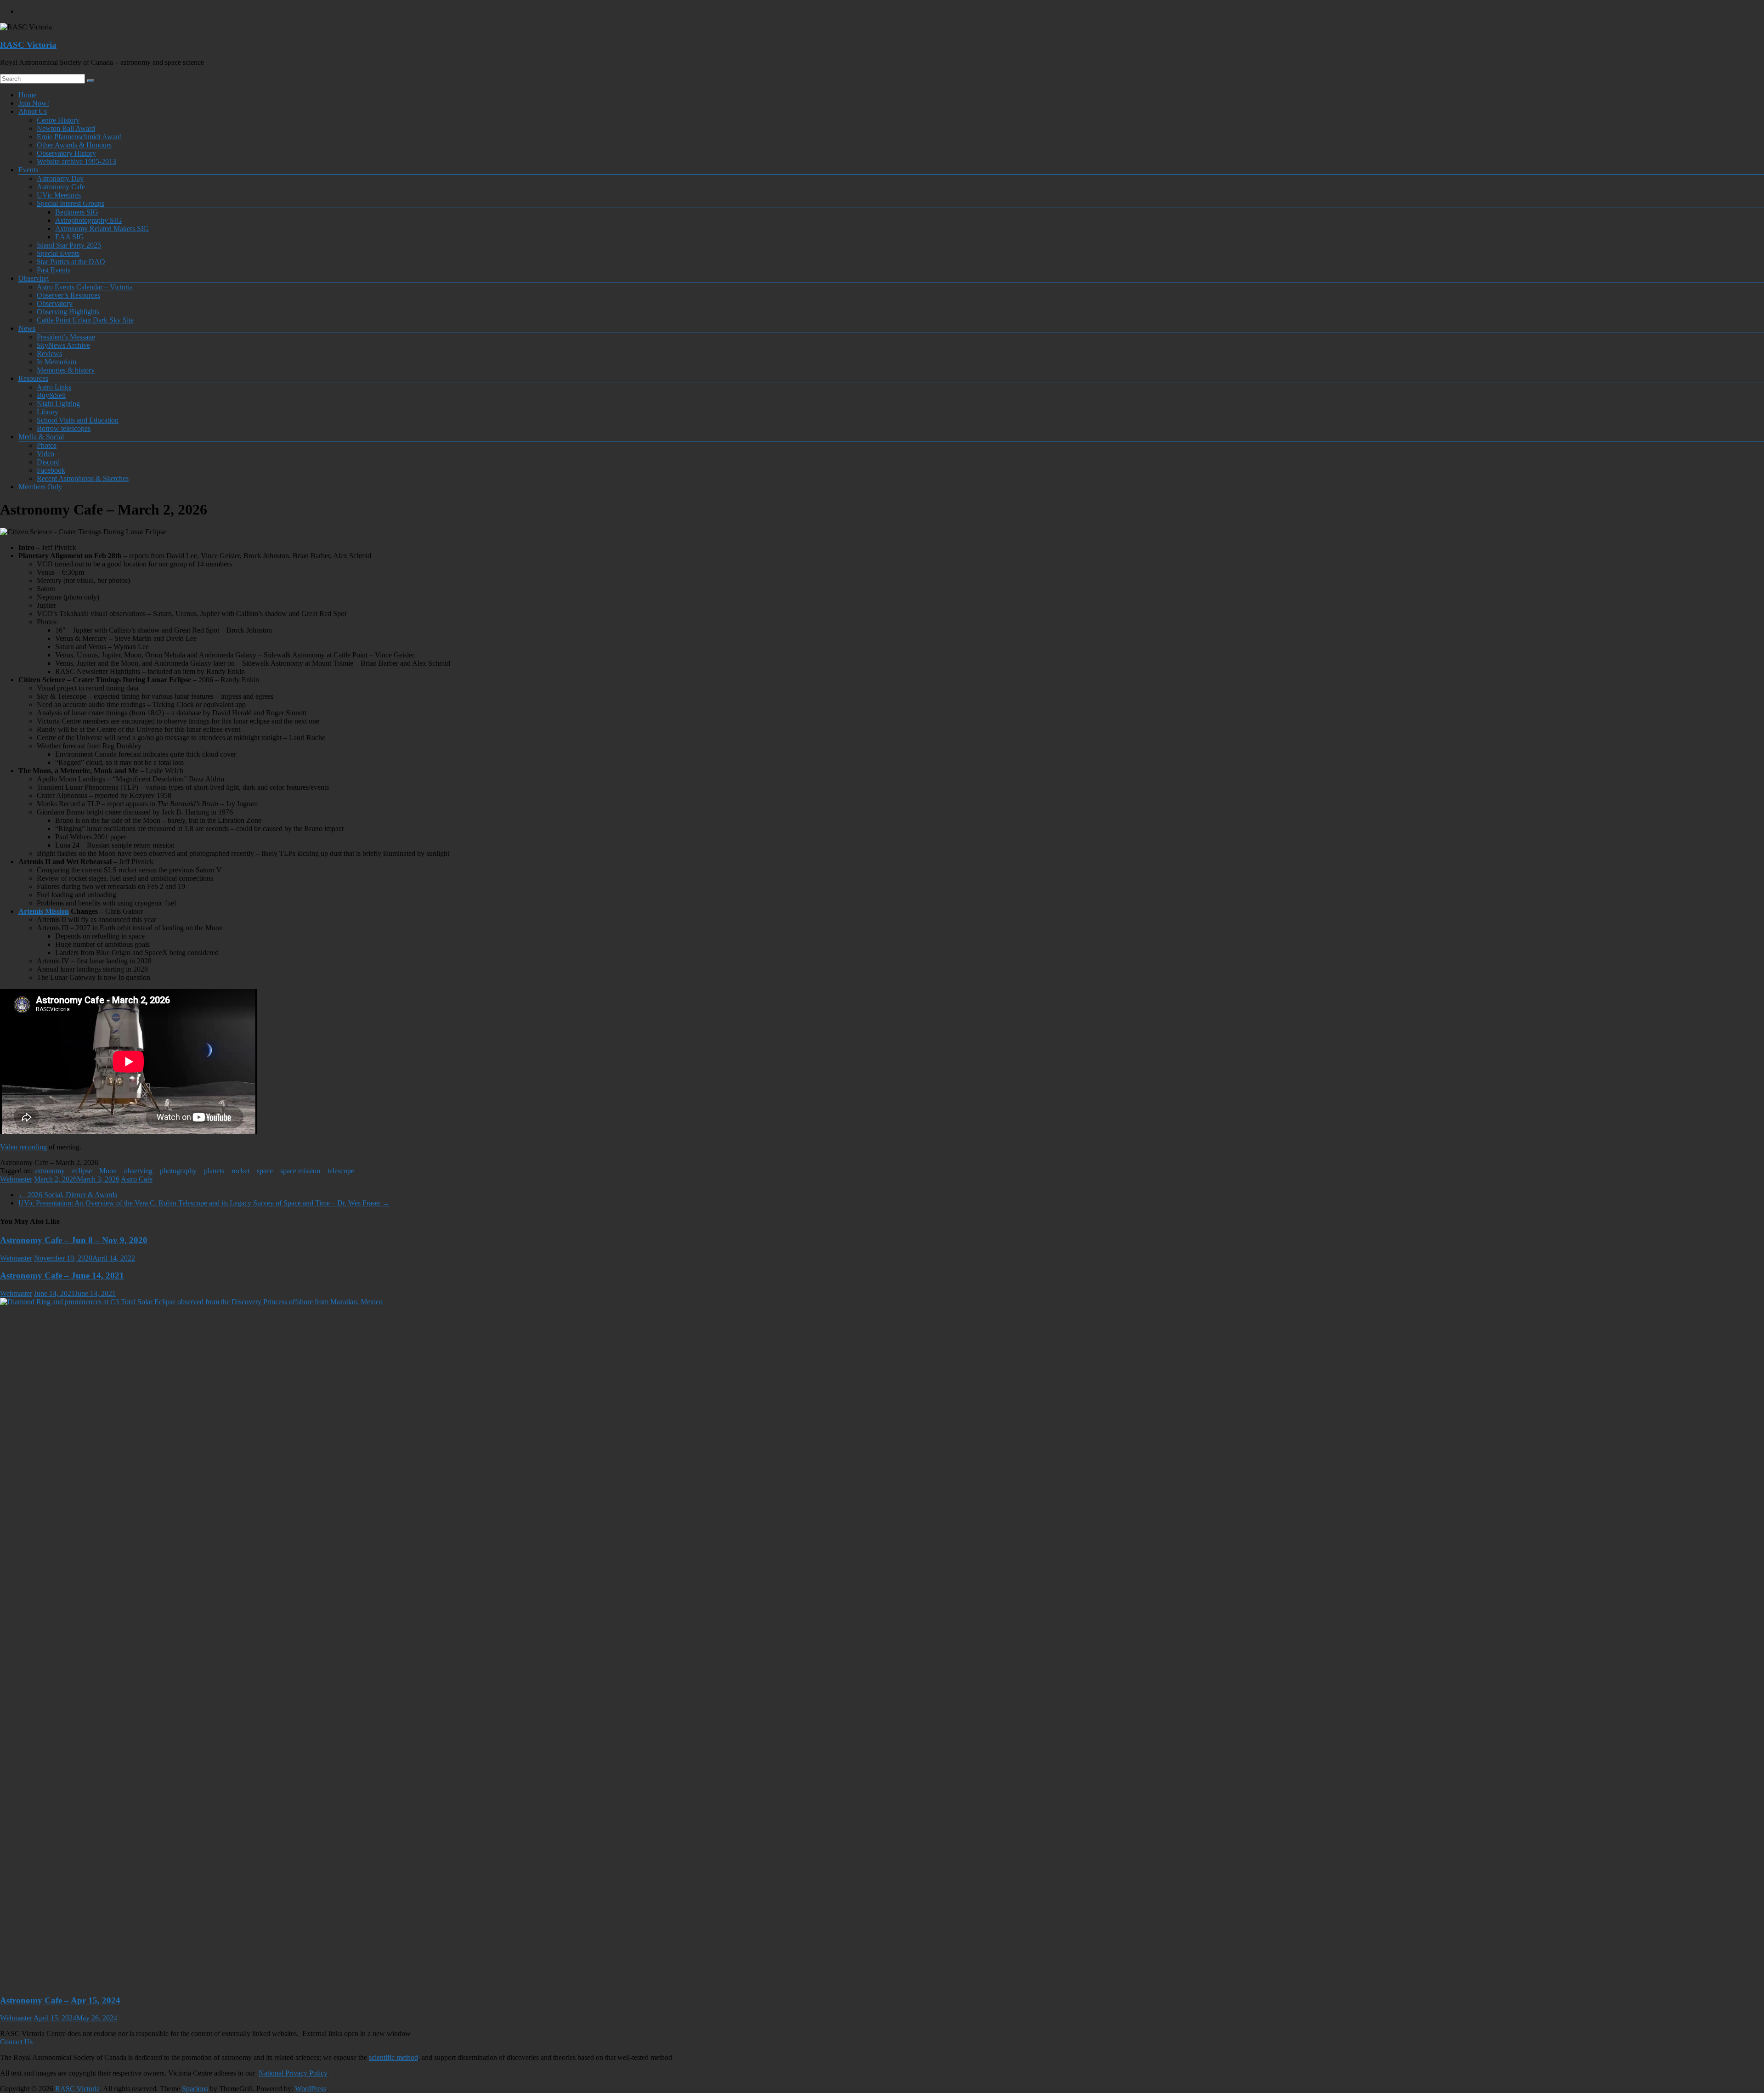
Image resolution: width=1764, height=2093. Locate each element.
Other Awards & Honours (74, 145)
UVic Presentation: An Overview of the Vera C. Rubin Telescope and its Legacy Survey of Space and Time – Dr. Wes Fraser (204, 1203)
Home (27, 95)
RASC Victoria (28, 45)
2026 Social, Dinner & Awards (68, 1195)
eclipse (82, 1171)
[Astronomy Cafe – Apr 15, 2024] (689, 1302)
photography (178, 1171)
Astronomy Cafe (61, 187)
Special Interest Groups (71, 203)
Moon (108, 1171)
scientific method (393, 2057)
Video (45, 454)
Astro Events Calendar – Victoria (85, 287)
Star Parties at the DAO (71, 262)
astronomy (50, 1171)
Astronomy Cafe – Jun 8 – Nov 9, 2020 (74, 1240)
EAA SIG (70, 237)
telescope (341, 1171)
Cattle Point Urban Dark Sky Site (85, 320)
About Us (33, 111)
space (265, 1171)
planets (214, 1171)
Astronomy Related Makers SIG (102, 229)
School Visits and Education (78, 420)
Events (28, 170)
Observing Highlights (68, 312)
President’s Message (66, 337)
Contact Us (16, 2042)
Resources (33, 378)
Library (48, 412)
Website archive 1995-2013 (76, 161)
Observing (34, 278)
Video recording (23, 1147)
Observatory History (66, 153)
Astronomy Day (60, 178)
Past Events (54, 270)
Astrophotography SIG (88, 220)
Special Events (58, 253)
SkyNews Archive (63, 345)
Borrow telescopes (64, 428)
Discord (48, 462)
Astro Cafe (137, 1179)
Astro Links (54, 387)
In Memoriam (57, 362)
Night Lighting (58, 404)
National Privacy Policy (293, 2073)
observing (138, 1171)
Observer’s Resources (68, 295)
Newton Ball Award (66, 128)
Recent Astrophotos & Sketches (83, 478)
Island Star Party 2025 (69, 245)
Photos (47, 445)
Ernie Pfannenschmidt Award (79, 137)
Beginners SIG (77, 212)
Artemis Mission (44, 911)
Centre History (58, 120)
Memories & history (66, 370)
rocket (240, 1171)
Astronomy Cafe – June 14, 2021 (62, 1276)
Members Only (40, 487)
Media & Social (41, 437)
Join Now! (34, 103)
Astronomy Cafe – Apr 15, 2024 (60, 2000)
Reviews (49, 354)
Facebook (51, 470)
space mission (300, 1171)
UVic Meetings (59, 195)
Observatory (55, 303)
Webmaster (16, 1179)
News (27, 328)
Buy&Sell (51, 395)
